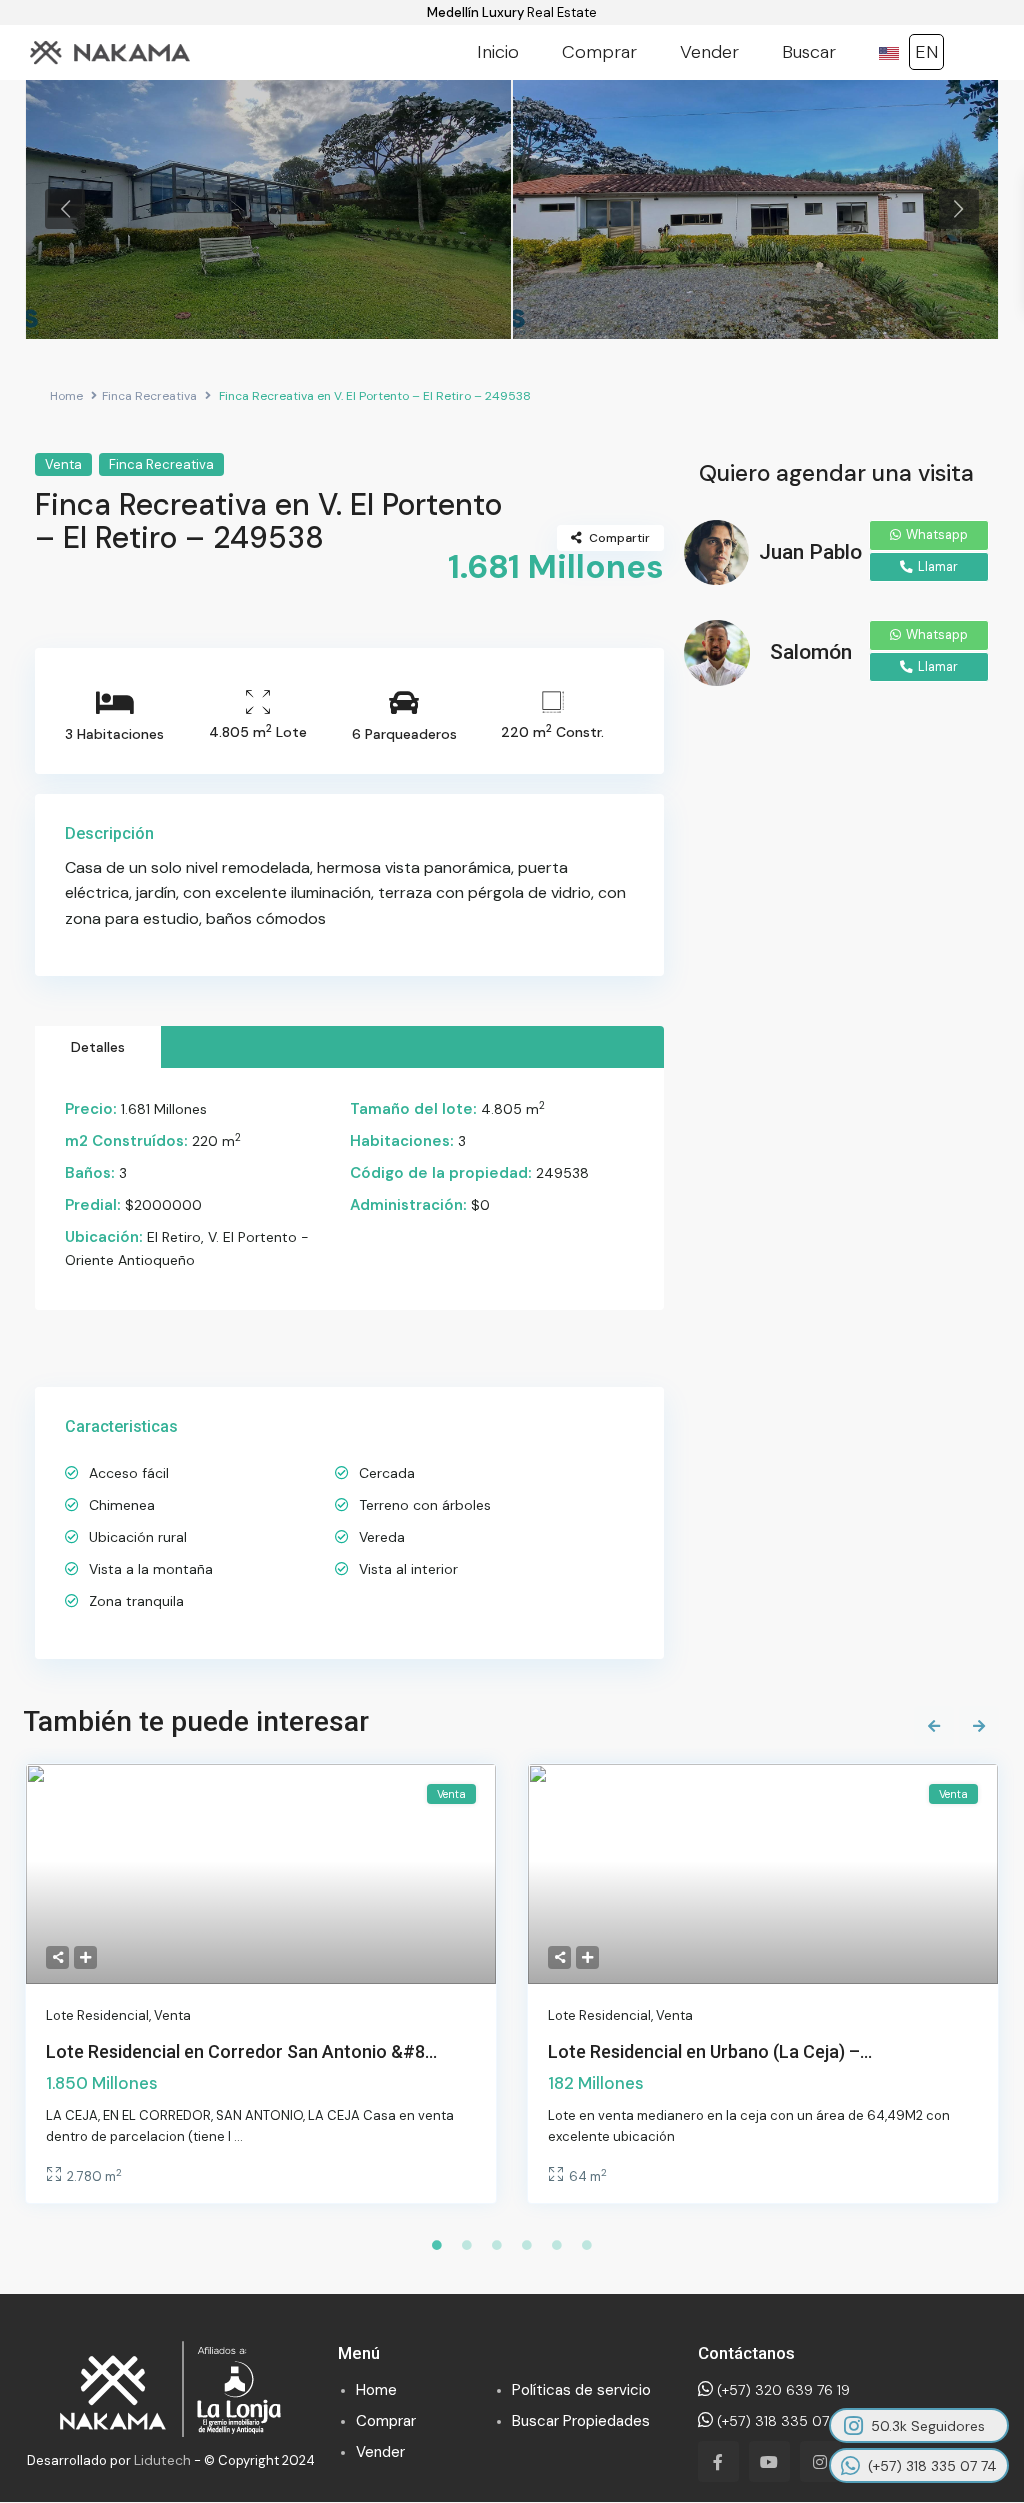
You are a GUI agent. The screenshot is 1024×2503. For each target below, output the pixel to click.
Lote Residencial (97, 2015)
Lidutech (162, 2460)
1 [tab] (437, 2245)
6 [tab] (587, 2245)
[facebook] (718, 2461)
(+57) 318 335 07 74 (780, 2421)
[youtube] (769, 2461)
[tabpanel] (268, 209)
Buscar (809, 52)
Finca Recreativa (149, 396)
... (238, 2136)
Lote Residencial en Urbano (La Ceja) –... (710, 2051)
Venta (63, 464)
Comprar (599, 52)
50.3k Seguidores (928, 2426)
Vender (709, 52)
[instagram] (820, 2461)
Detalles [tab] (98, 1047)
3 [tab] (497, 2245)
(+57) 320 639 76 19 (781, 2390)
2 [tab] (467, 2245)
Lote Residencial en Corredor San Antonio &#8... (241, 2051)
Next (959, 209)
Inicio (498, 52)
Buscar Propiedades (581, 2421)
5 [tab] (557, 2245)
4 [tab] (527, 2245)
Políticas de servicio (581, 2390)
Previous (65, 209)
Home (66, 396)
